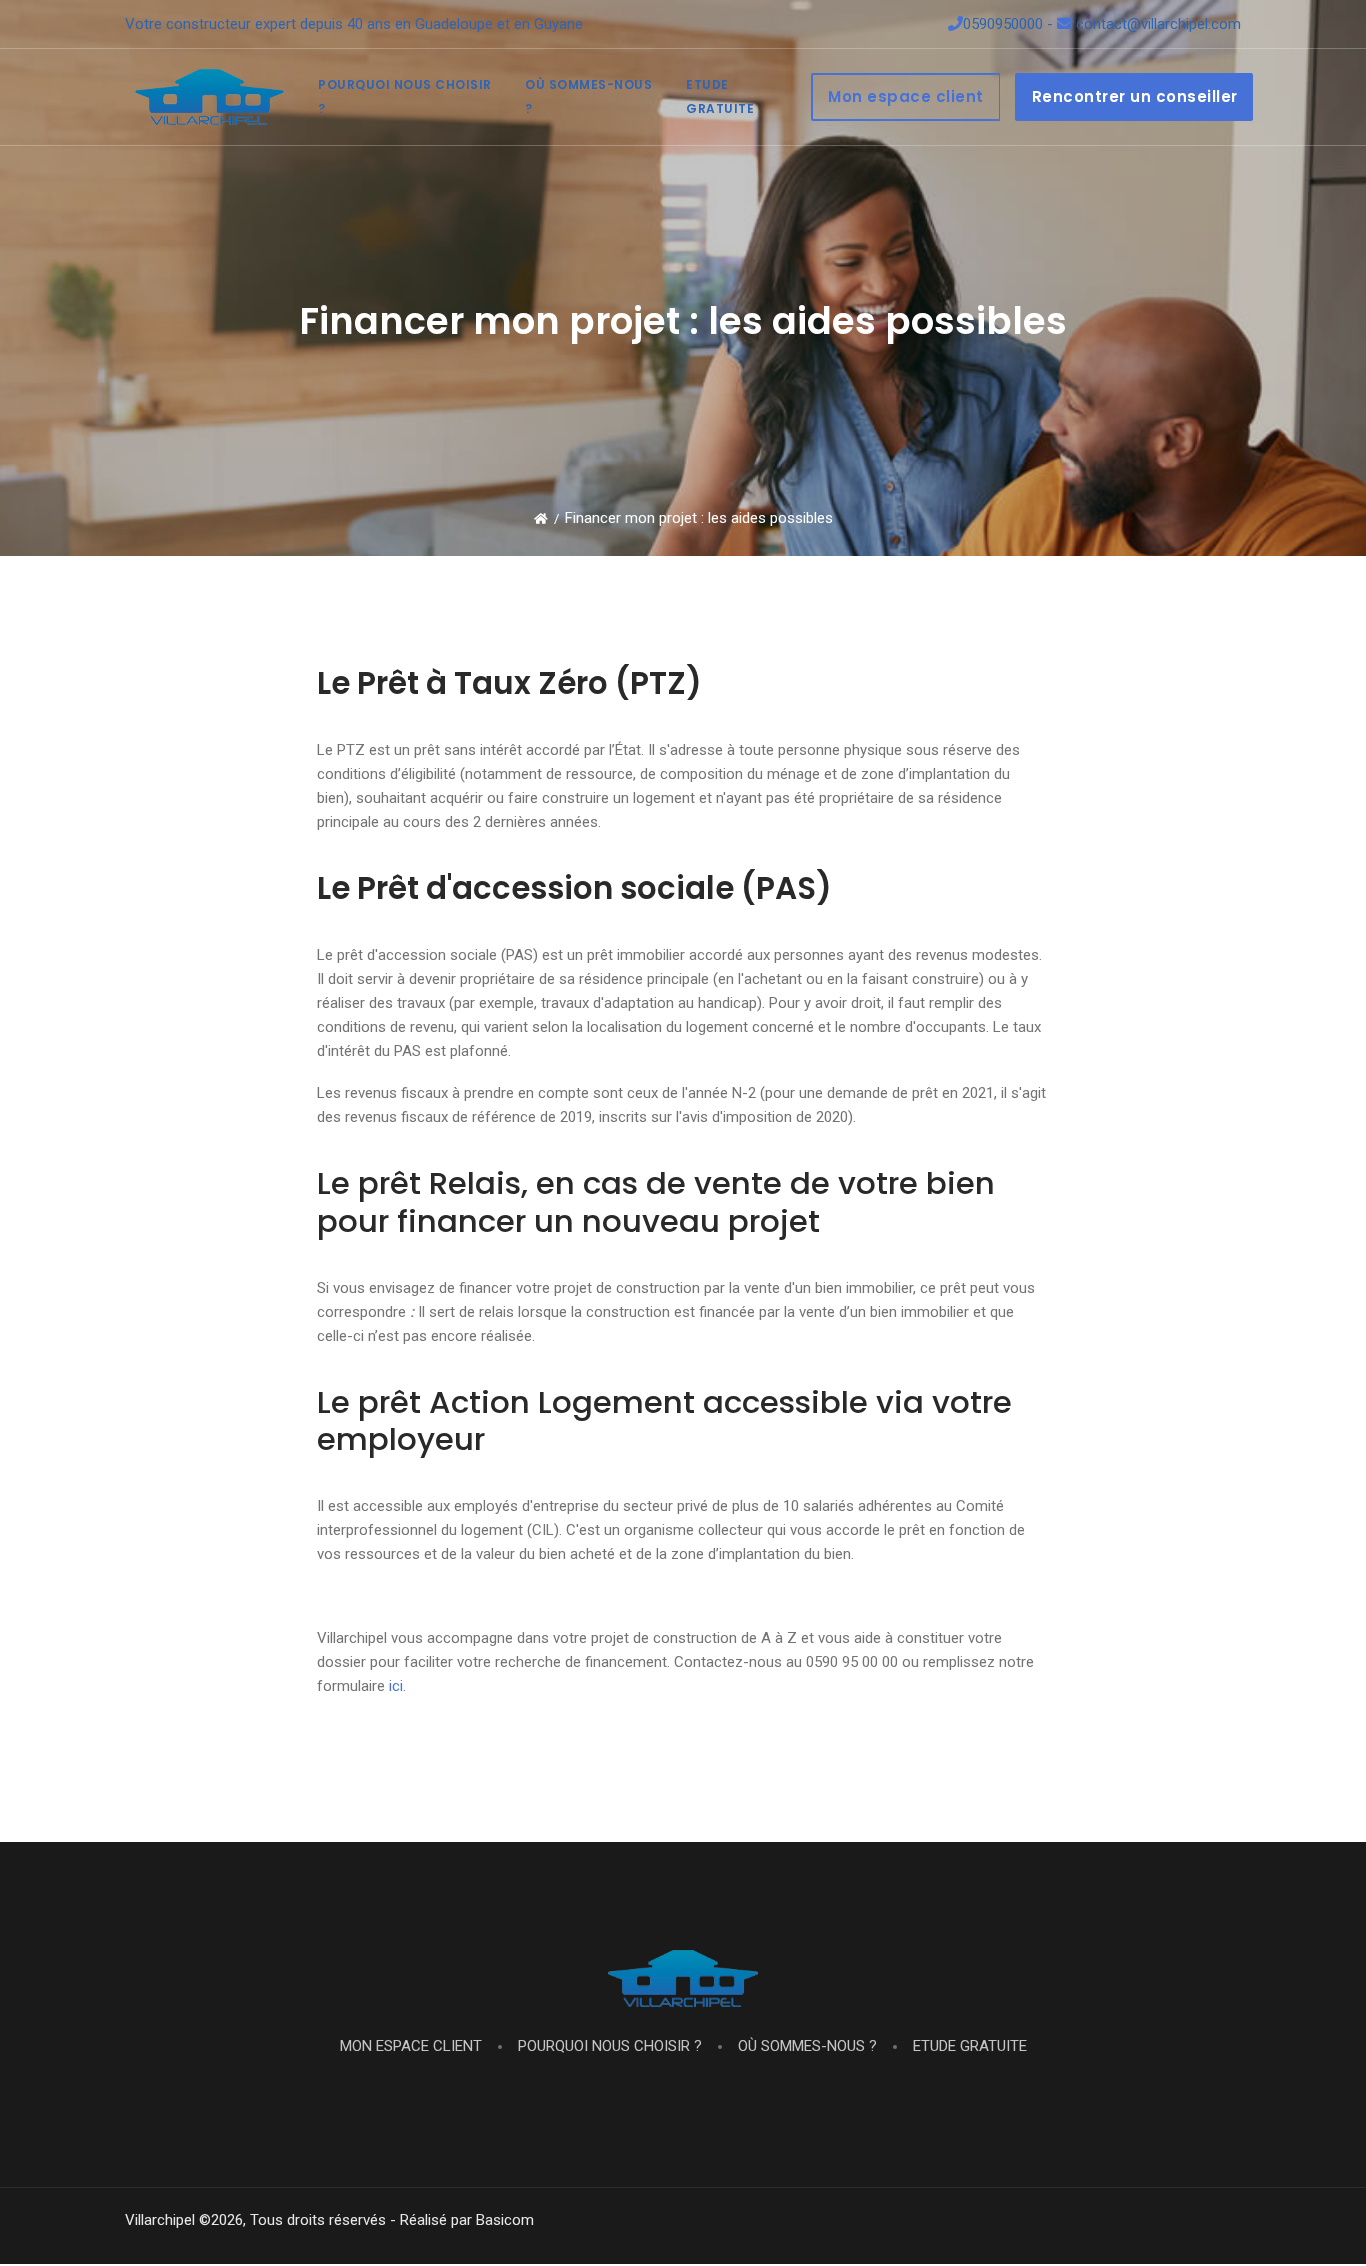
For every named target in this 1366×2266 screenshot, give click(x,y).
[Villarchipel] (209, 97)
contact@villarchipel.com (1156, 24)
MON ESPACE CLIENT (411, 2046)
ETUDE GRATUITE (968, 2046)
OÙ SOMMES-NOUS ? (805, 2046)
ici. (397, 1686)
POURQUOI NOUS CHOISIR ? (608, 2046)
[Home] (541, 518)
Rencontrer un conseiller (1135, 96)
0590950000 (1003, 24)
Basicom (505, 2220)
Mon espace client (906, 96)
